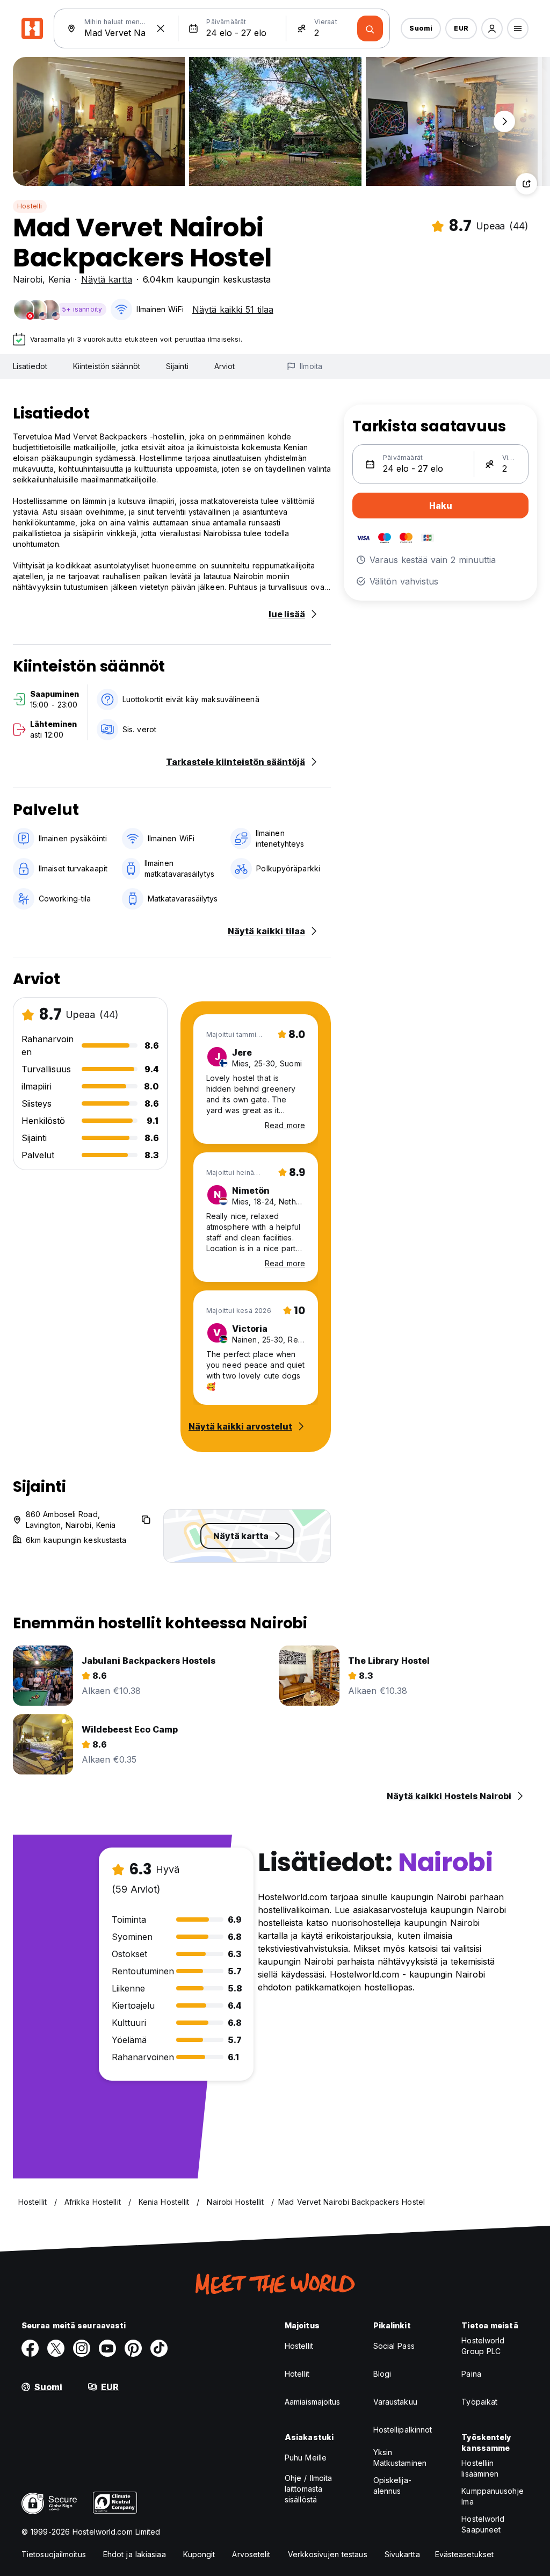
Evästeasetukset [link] (465, 2554)
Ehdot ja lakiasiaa (135, 2554)
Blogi (382, 2374)
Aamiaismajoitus (313, 2402)
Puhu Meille (306, 2458)
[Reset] (161, 28)
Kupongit (199, 2554)
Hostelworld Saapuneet (483, 2524)
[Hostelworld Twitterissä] (56, 2348)
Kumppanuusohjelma (492, 2496)
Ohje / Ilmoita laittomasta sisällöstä (308, 2489)
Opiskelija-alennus (392, 2485)
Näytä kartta (107, 279)
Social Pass (394, 2346)
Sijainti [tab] (177, 366)
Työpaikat (479, 2402)
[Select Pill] (492, 28)
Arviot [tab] (225, 366)
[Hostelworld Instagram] (82, 2348)
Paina (471, 2374)
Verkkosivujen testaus (328, 2554)
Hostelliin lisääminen (480, 2468)
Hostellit (299, 2346)
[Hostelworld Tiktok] (159, 2348)
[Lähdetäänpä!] (370, 28)
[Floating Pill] (504, 121)
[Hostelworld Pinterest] (133, 2348)
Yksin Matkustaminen (400, 2458)
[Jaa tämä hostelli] (526, 184)
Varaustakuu (395, 2402)
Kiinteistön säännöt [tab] (107, 366)
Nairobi (28, 279)
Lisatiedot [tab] (30, 366)
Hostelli (30, 206)
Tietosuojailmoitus (54, 2554)
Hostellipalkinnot (403, 2430)
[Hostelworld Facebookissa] (30, 2348)
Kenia (59, 279)
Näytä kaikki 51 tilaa (233, 309)
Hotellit (297, 2374)
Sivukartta (402, 2554)
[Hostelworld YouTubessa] (107, 2348)
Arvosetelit (251, 2554)
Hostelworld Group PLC (483, 2346)
